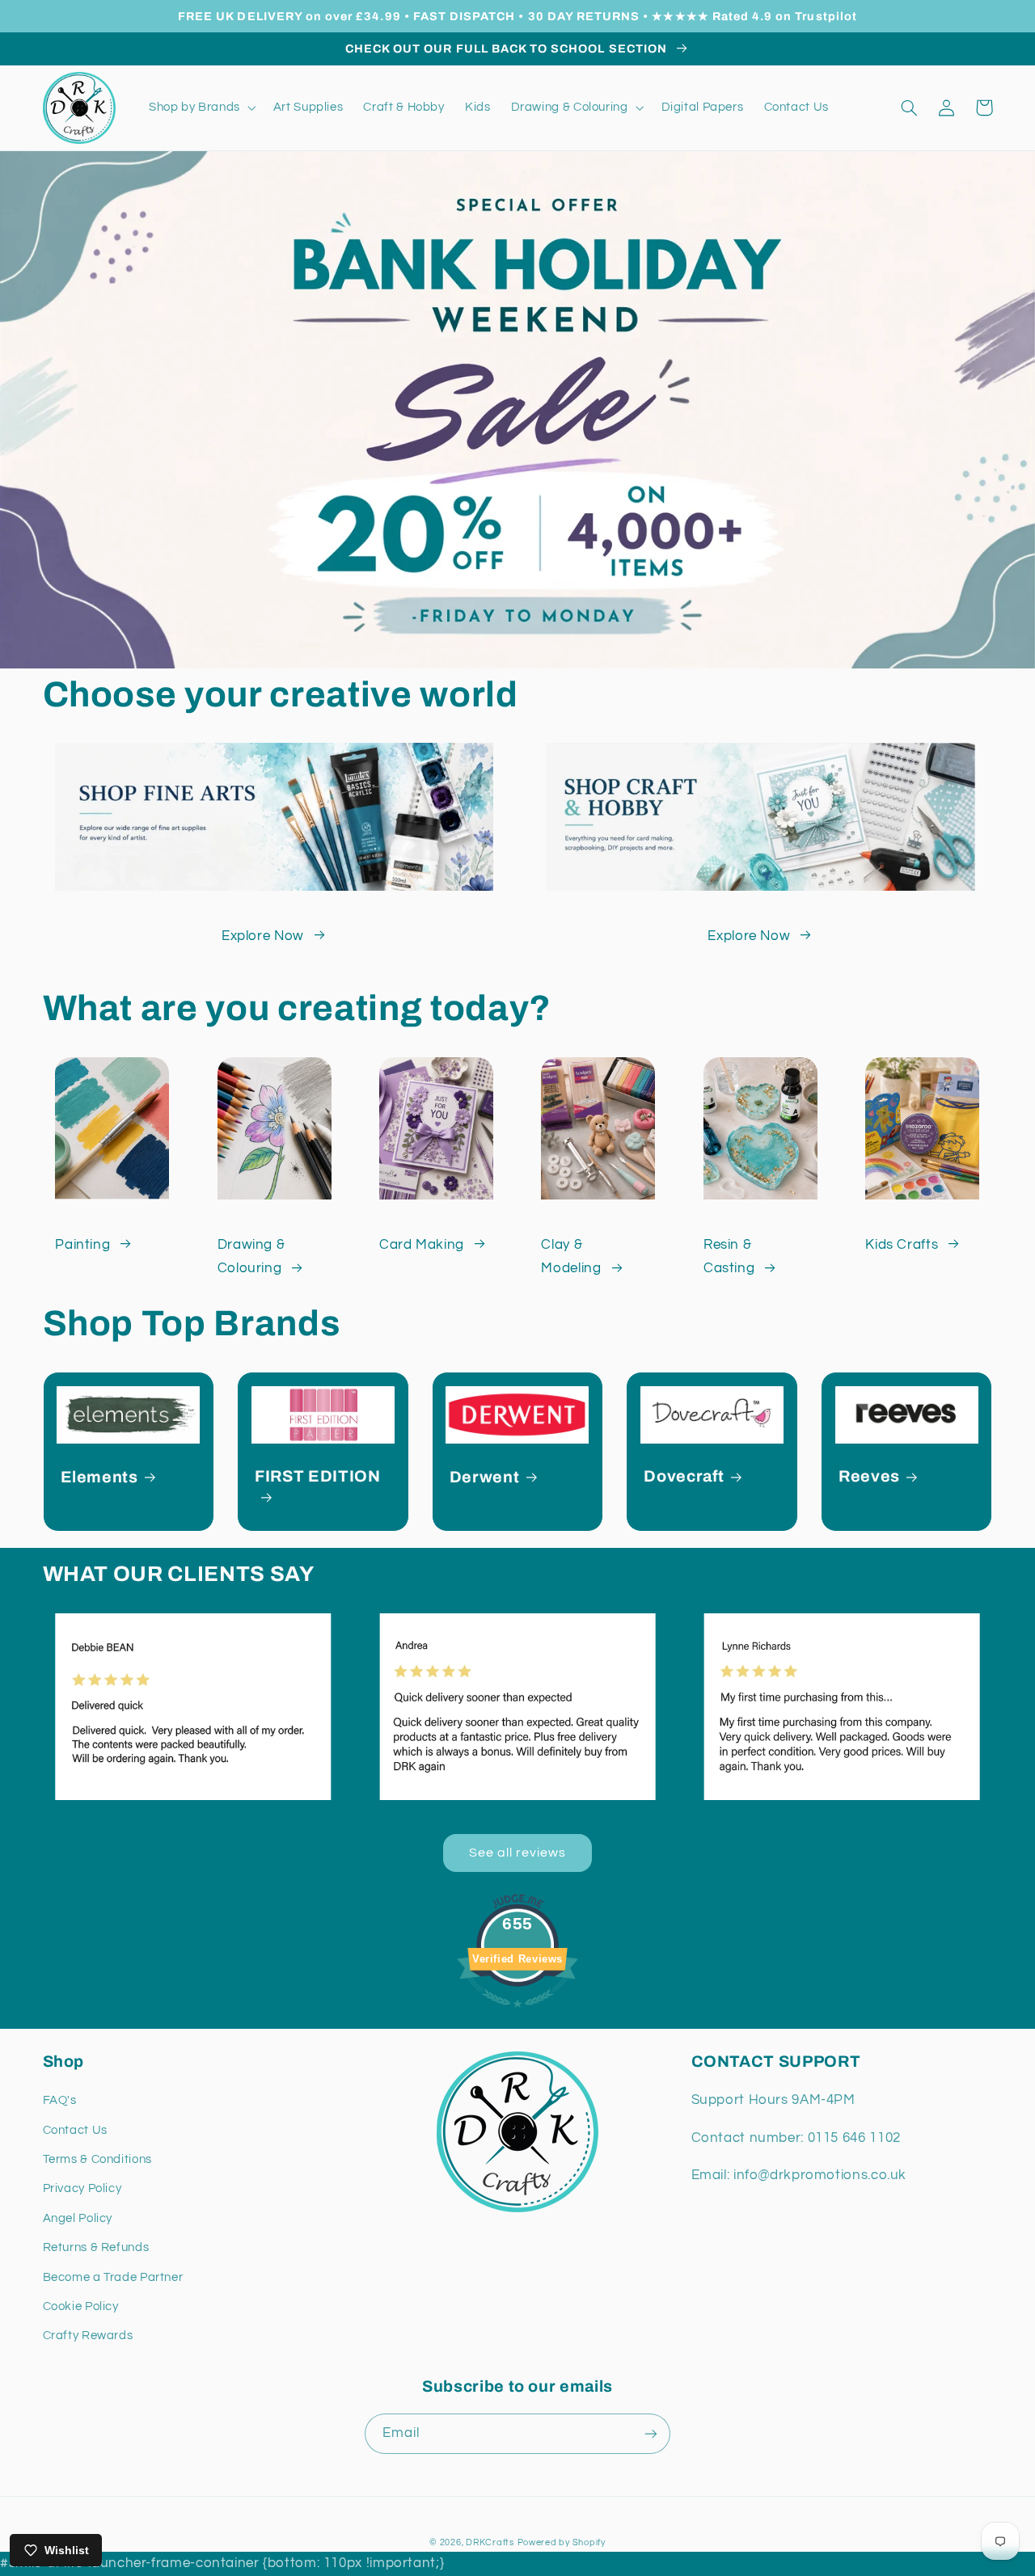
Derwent (485, 1477)
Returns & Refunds (96, 2247)
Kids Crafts (902, 1245)
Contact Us (75, 2130)
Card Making (422, 1245)
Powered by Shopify (562, 2542)
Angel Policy (78, 2218)
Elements (99, 1477)
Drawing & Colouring (251, 1257)
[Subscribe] (651, 2433)
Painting (82, 1245)
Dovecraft (684, 1476)
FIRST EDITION (318, 1476)
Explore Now (263, 936)
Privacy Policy (82, 2188)
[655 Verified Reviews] (517, 2016)
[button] (201, 108)
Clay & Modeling (571, 1257)
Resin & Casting (729, 1257)
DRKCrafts (490, 2542)
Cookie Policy (81, 2306)
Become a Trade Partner (113, 2277)
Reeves (869, 1476)
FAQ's (60, 2100)
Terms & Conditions (97, 2159)
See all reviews (518, 1853)
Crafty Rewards (88, 2336)
